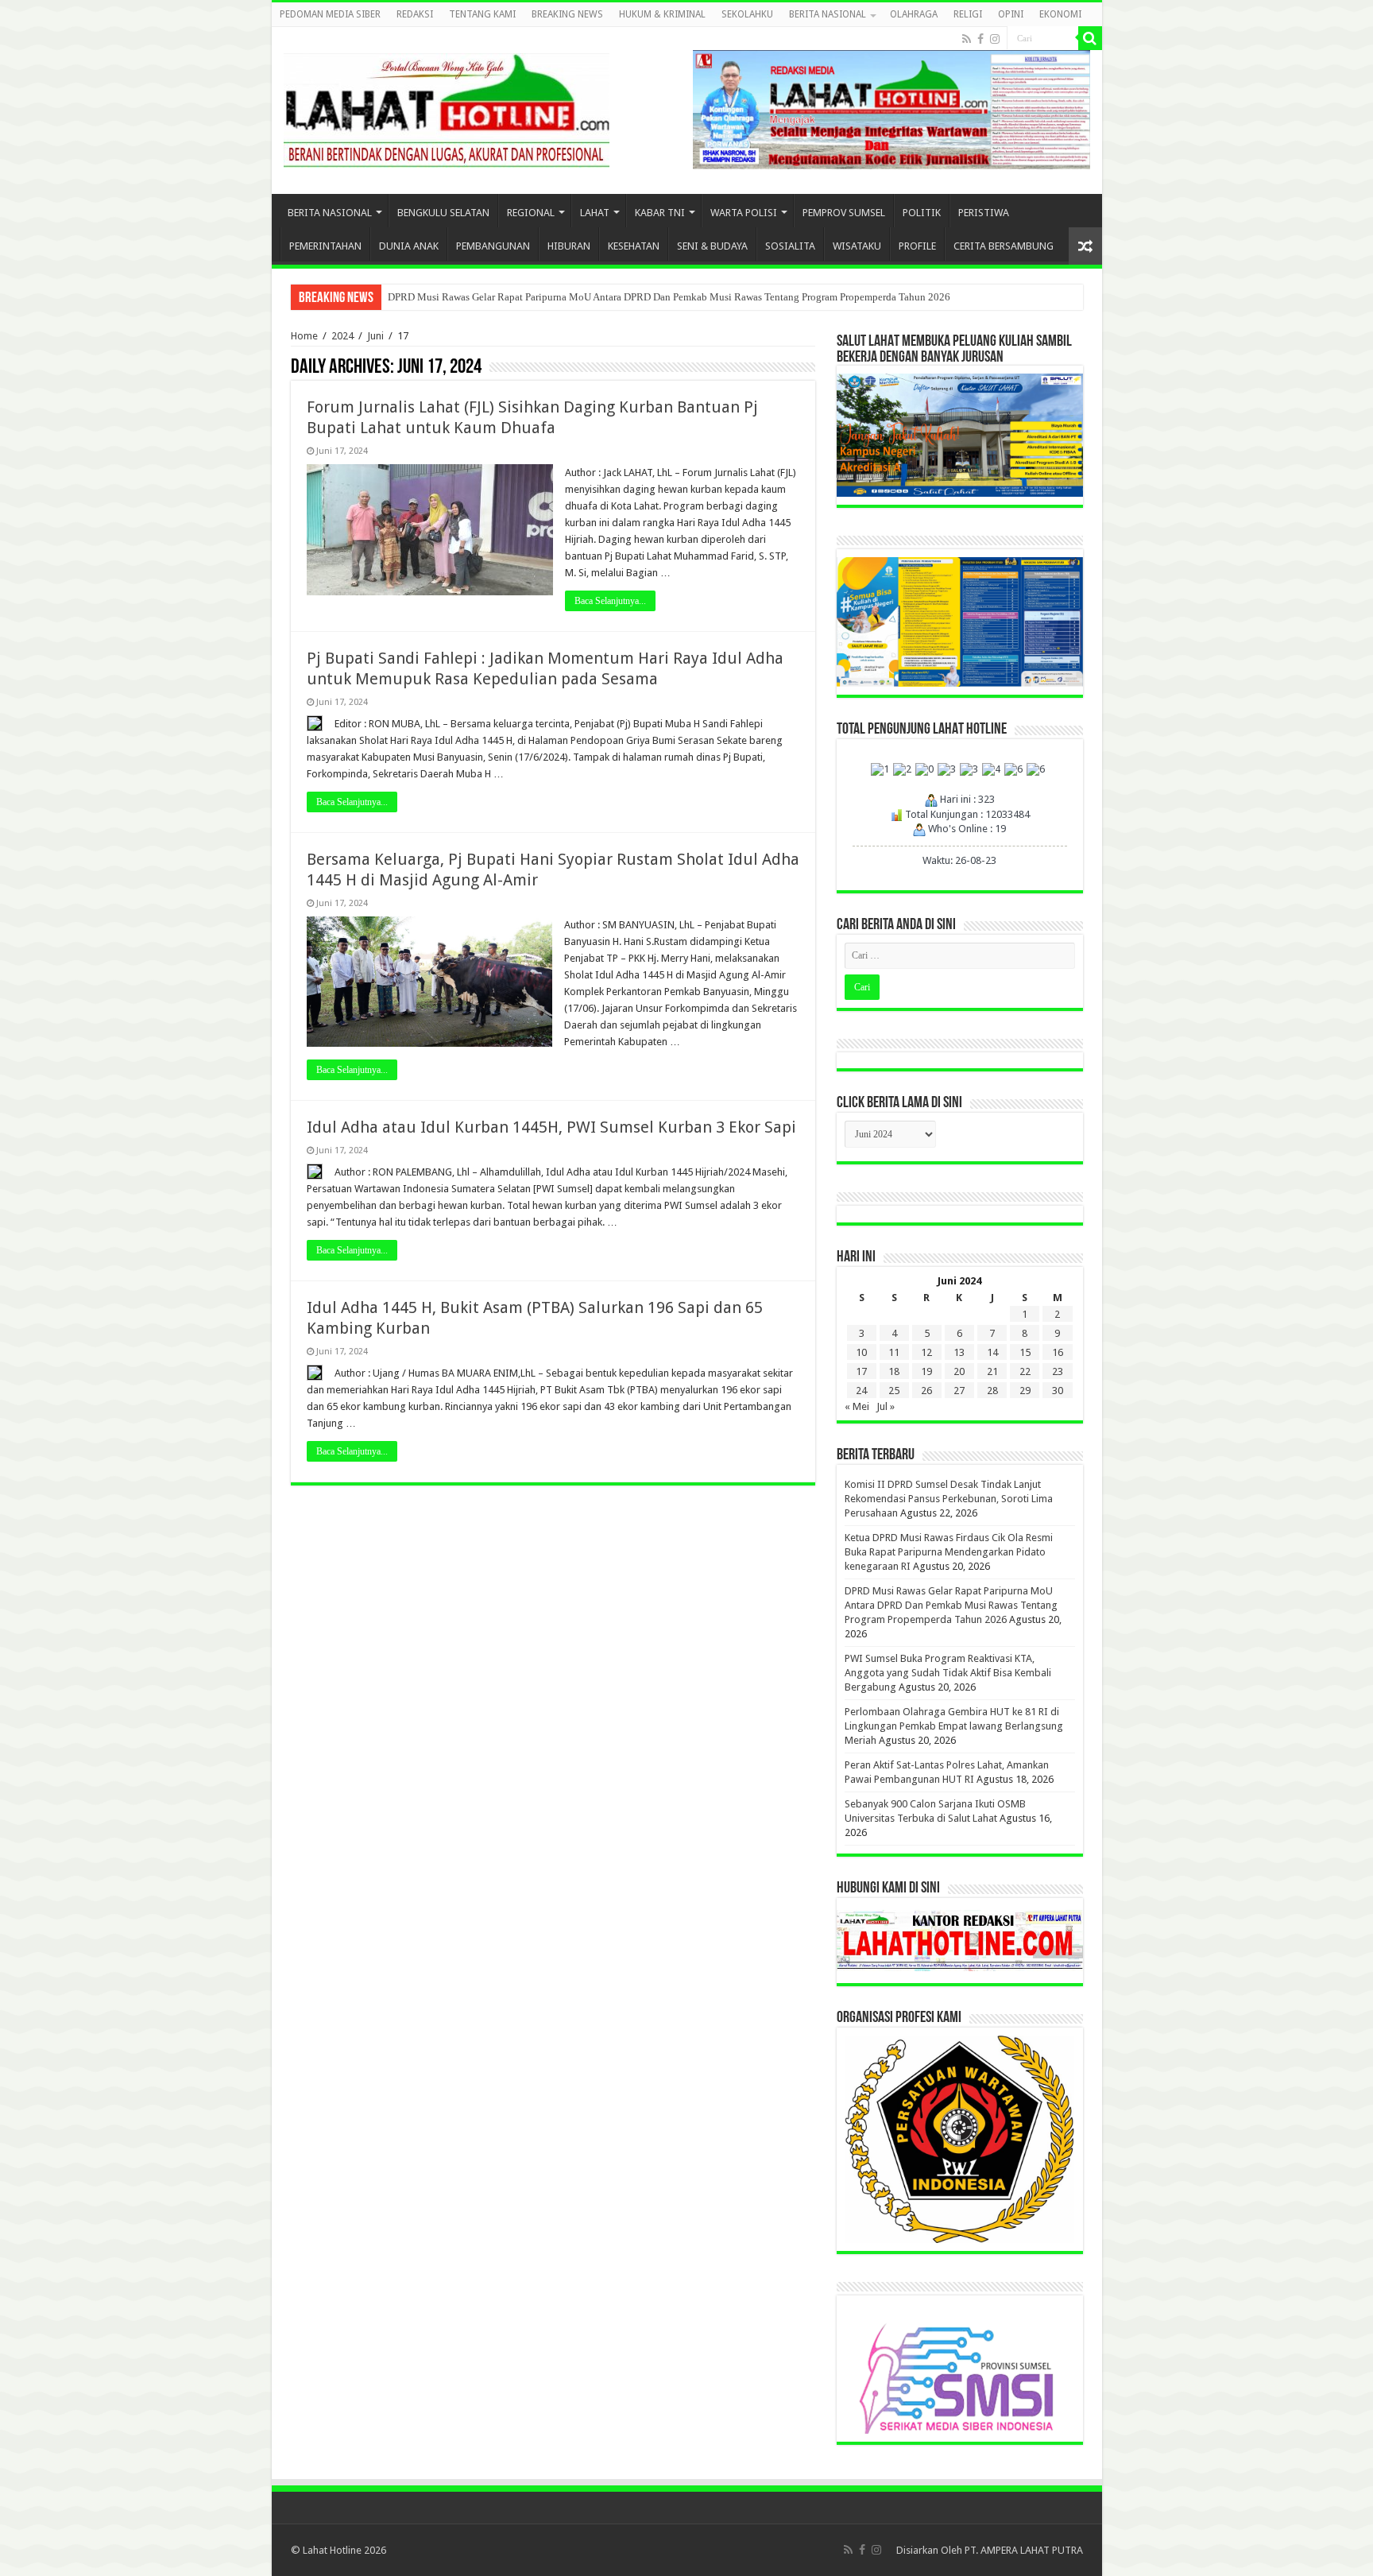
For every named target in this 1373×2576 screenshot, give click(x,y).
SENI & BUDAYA (712, 246)
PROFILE (917, 246)
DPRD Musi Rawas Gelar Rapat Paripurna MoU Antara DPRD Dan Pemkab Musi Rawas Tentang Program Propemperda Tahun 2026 (669, 297)
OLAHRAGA (914, 14)
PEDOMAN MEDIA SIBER (330, 14)
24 (861, 1391)
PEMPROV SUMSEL (844, 213)
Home (304, 336)
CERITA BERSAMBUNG (1004, 246)
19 (926, 1371)
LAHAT (595, 213)
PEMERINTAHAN (325, 246)
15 (1025, 1352)
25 (894, 1391)
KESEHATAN (634, 246)
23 (1058, 1371)
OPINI (1011, 14)
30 (1058, 1391)
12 (926, 1352)
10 (861, 1352)
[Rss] (967, 39)
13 (959, 1352)
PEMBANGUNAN (493, 246)
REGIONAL (531, 213)
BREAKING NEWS (567, 14)
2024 (342, 336)
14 (992, 1352)
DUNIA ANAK (409, 246)
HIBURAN (569, 246)
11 (894, 1352)
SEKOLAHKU (747, 14)
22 (1025, 1371)
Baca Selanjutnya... (610, 601)
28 (992, 1391)
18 (894, 1371)
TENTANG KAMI (482, 14)
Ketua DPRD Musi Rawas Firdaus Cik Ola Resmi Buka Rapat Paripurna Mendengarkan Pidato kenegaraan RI (949, 1552)
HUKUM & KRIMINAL (662, 14)
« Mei (857, 1406)
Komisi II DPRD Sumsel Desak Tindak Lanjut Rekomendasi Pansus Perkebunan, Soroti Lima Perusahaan (949, 1499)
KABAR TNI (660, 213)
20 (959, 1371)
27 (959, 1391)
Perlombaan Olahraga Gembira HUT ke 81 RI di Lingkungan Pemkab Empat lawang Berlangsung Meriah (954, 1726)
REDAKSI (415, 14)
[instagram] (995, 39)
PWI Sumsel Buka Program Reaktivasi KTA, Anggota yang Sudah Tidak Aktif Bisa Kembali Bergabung (948, 1673)
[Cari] (1090, 38)
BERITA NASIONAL (828, 14)
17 (861, 1371)
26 (926, 1391)
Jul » (886, 1406)
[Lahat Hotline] (447, 107)
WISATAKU (857, 246)
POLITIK (922, 213)
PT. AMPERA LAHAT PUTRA (1024, 2550)
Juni (375, 336)
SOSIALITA (790, 246)
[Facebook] (980, 39)
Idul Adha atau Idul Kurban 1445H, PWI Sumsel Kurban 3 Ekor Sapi (551, 1127)
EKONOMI (1060, 14)
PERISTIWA (984, 213)
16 (1058, 1352)
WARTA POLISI (744, 213)
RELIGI (968, 14)
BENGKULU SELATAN (443, 213)
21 (992, 1371)
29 (1025, 1391)
